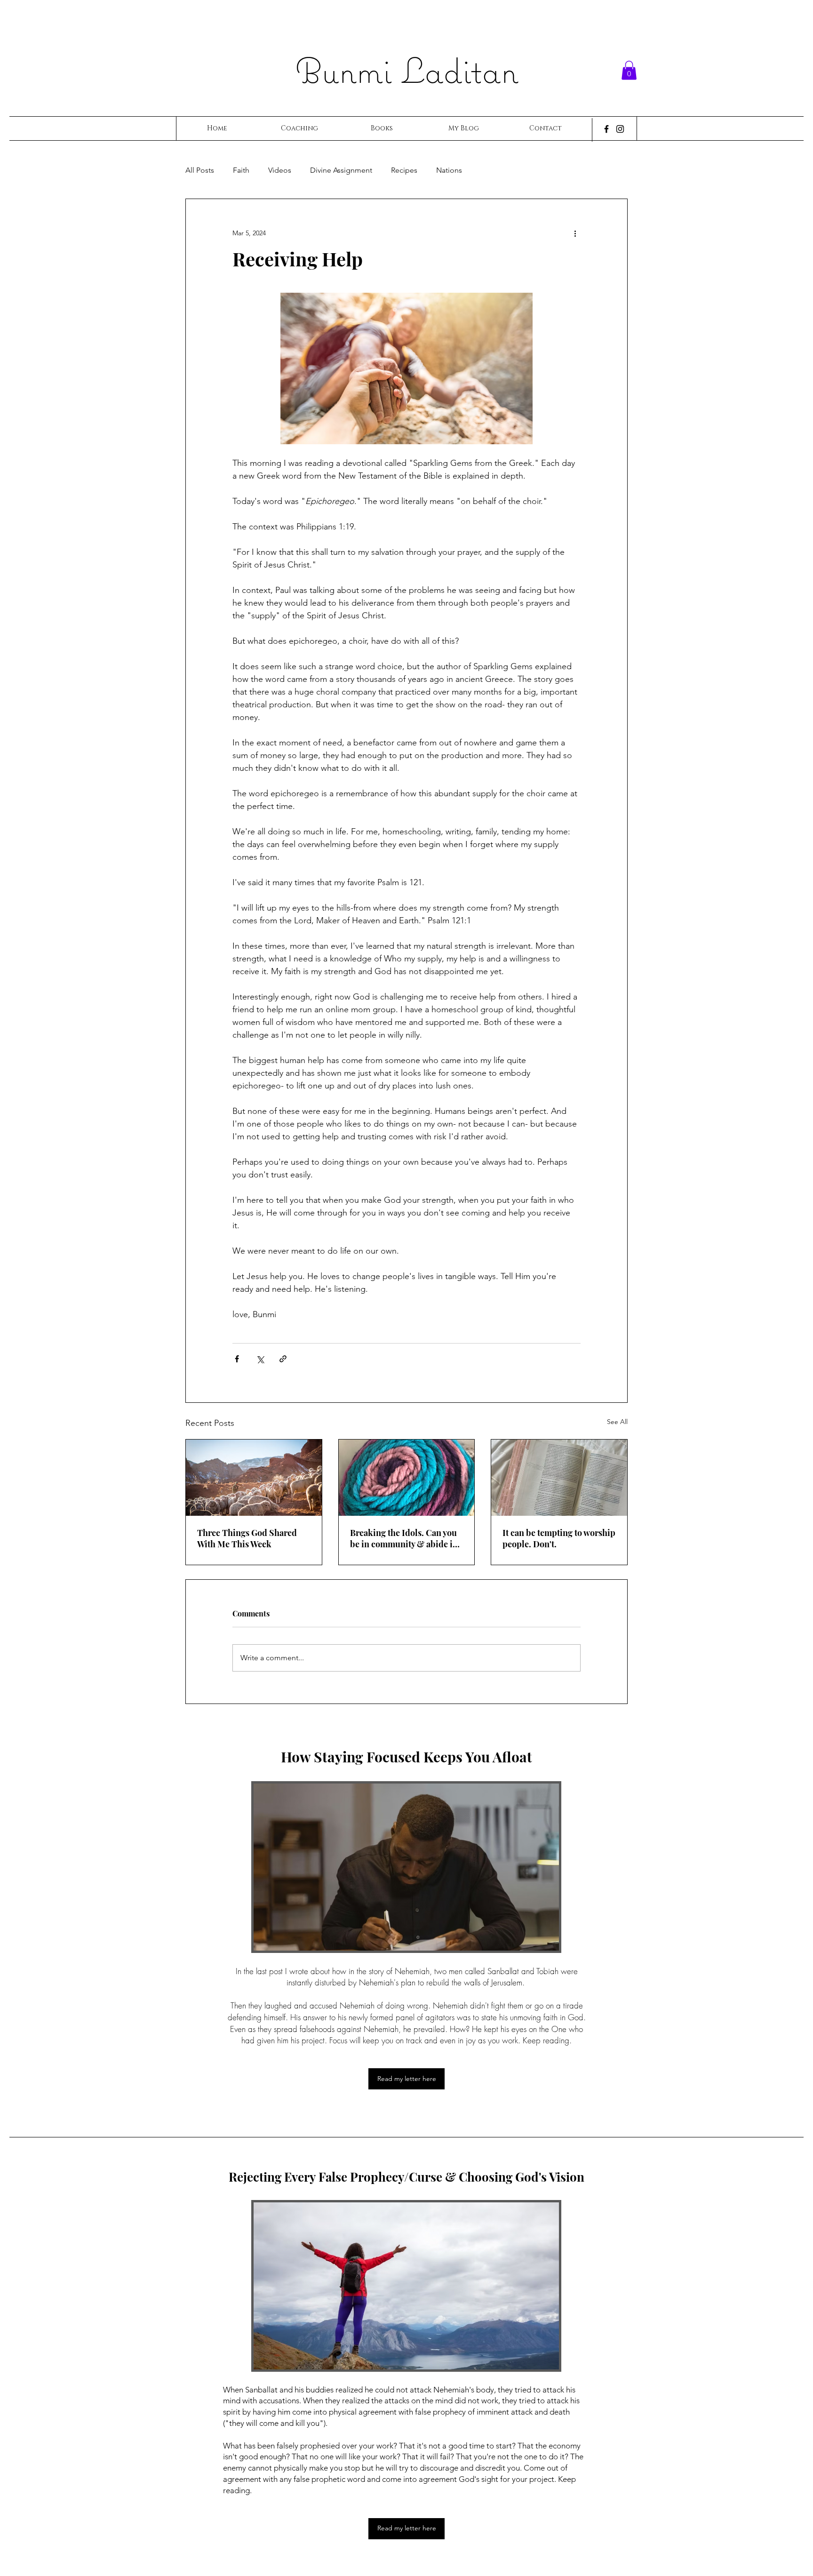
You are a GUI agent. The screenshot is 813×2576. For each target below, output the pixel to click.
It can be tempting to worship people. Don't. (559, 1538)
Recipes (404, 170)
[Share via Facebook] (237, 1359)
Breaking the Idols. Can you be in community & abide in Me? (404, 1538)
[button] (629, 70)
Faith (241, 170)
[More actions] (575, 233)
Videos (280, 170)
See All (617, 1422)
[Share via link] (283, 1359)
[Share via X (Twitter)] (260, 1359)
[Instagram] (620, 129)
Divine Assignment (341, 170)
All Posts (200, 170)
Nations (449, 170)
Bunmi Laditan (407, 70)
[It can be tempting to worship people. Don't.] (559, 1478)
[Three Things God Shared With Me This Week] (254, 1478)
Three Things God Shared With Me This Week (247, 1538)
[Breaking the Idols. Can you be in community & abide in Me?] (407, 1478)
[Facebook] (606, 129)
